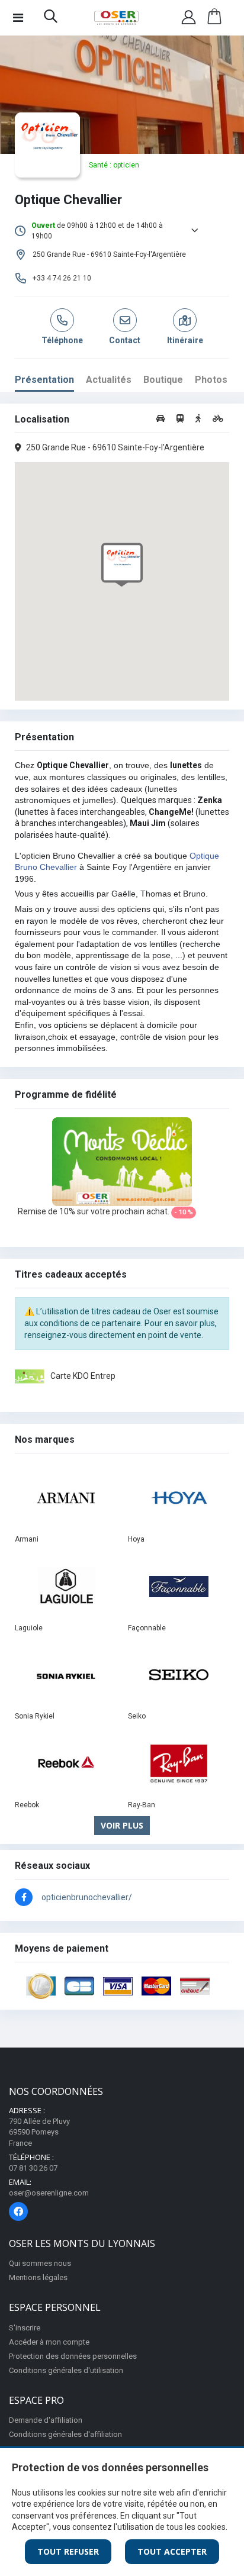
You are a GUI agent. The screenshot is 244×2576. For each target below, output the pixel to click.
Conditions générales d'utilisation (66, 2370)
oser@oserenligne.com (49, 2193)
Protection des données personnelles (73, 2356)
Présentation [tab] (44, 380)
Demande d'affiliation (46, 2420)
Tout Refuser (68, 2551)
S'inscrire (25, 2328)
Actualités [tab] (109, 380)
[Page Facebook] (18, 2211)
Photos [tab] (211, 380)
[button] (51, 19)
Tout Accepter (172, 2551)
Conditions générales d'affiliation (65, 2434)
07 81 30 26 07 (33, 2168)
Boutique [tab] (163, 380)
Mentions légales (38, 2277)
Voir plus (122, 1825)
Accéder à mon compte (49, 2342)
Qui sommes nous (40, 2263)
